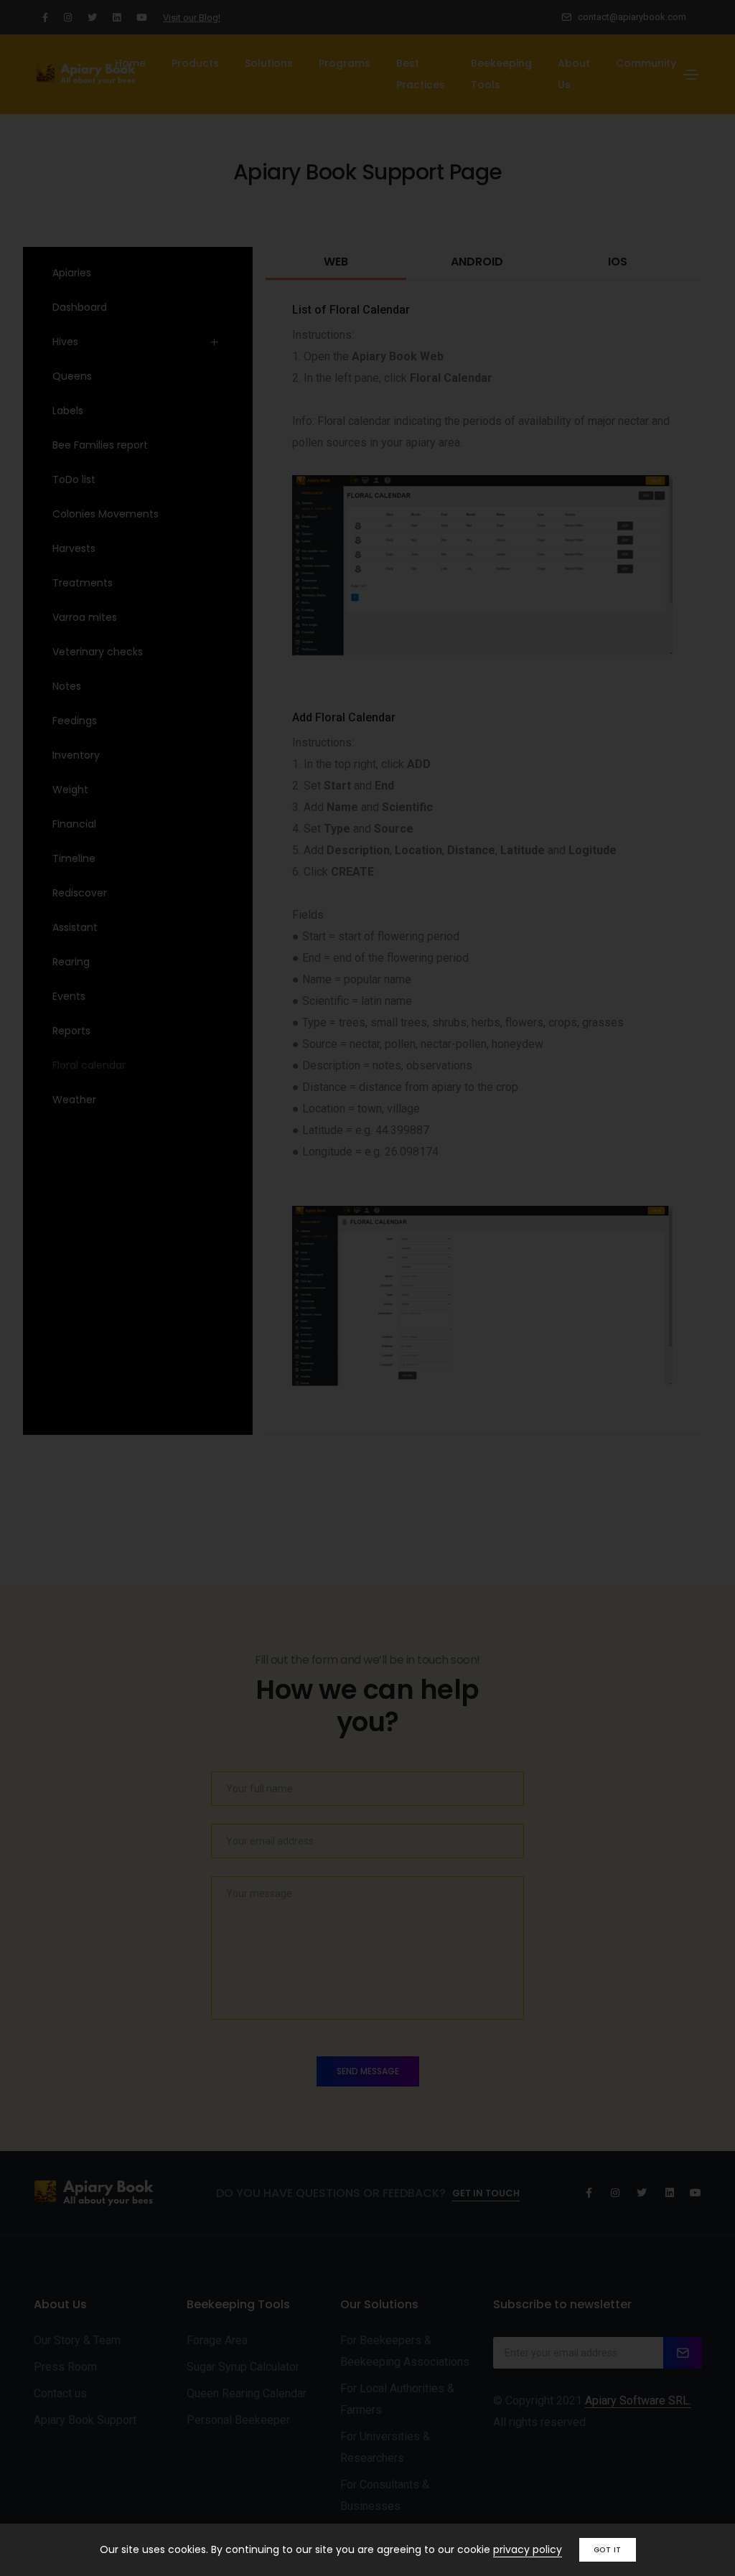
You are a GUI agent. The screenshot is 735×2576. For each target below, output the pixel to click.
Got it (608, 2550)
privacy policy (528, 2549)
